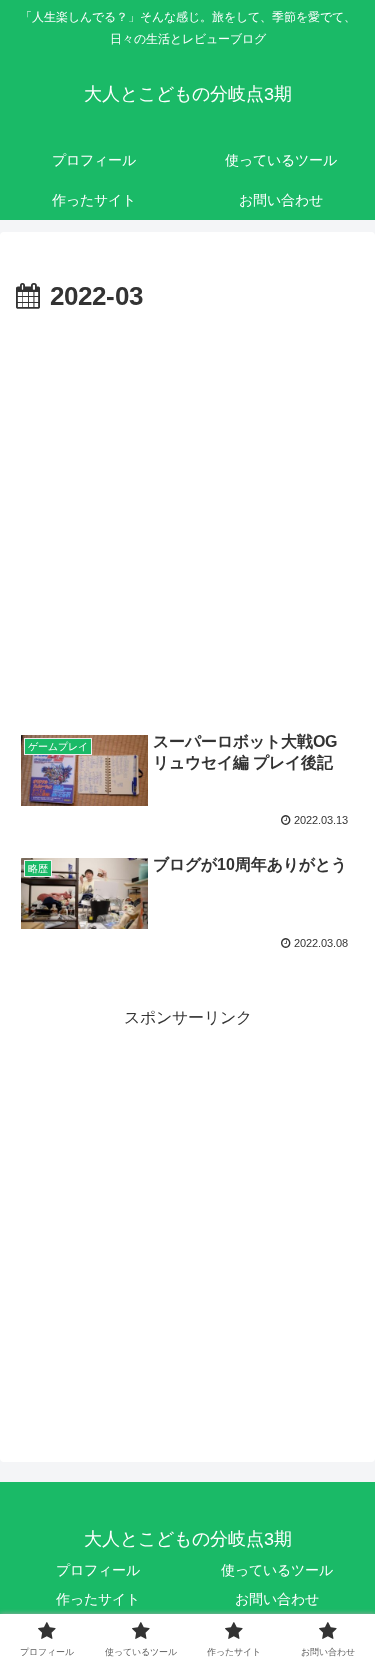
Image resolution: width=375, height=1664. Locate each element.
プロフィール (98, 1570)
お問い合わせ (277, 1599)
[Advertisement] (187, 517)
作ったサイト (98, 1599)
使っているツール (277, 1570)
